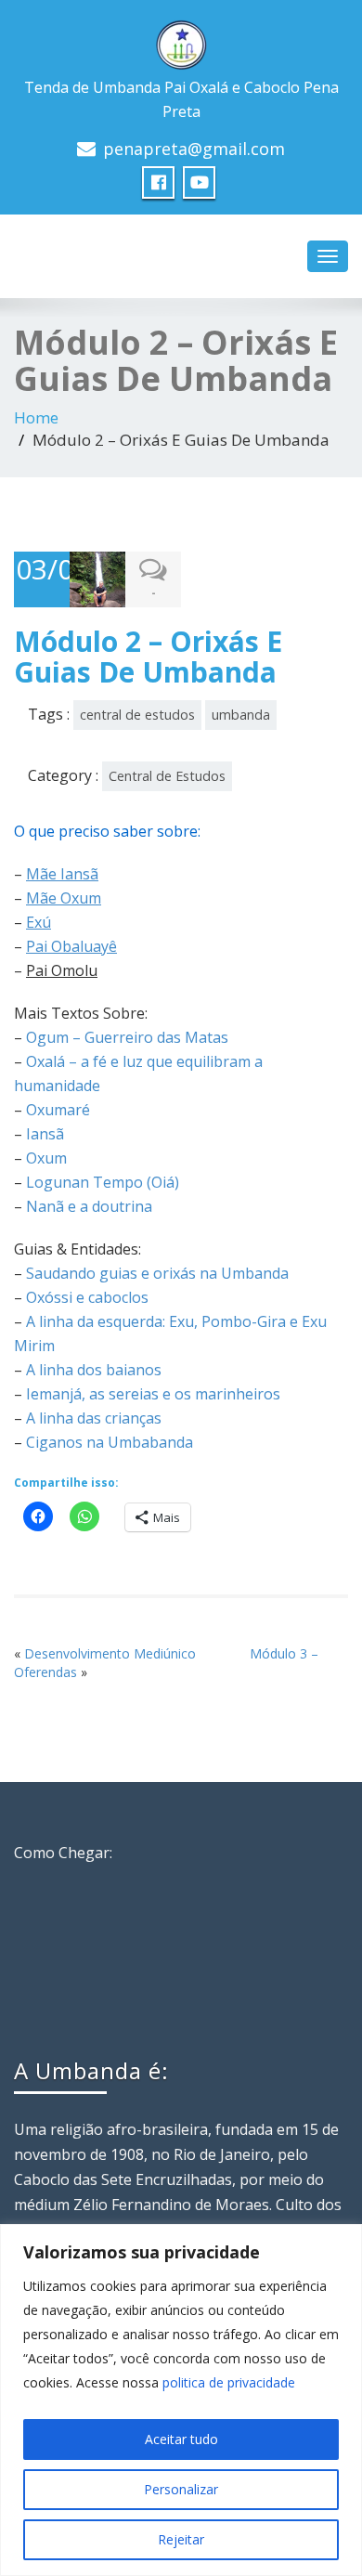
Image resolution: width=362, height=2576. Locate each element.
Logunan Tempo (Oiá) (103, 1182)
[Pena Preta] (181, 40)
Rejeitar (181, 2539)
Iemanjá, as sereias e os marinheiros (153, 1394)
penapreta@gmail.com (194, 149)
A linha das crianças (94, 1418)
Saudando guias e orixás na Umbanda (157, 1273)
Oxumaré (58, 1110)
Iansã (45, 1134)
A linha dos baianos (94, 1370)
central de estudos (137, 715)
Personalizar (181, 2489)
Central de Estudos (167, 776)
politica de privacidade (229, 2382)
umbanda (241, 715)
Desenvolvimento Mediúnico (110, 1653)
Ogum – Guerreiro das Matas (127, 1037)
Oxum (46, 1158)
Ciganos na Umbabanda (110, 1442)
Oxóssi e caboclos (87, 1297)
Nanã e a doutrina (89, 1206)
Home (36, 417)
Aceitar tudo (181, 2439)
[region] (181, 2400)
